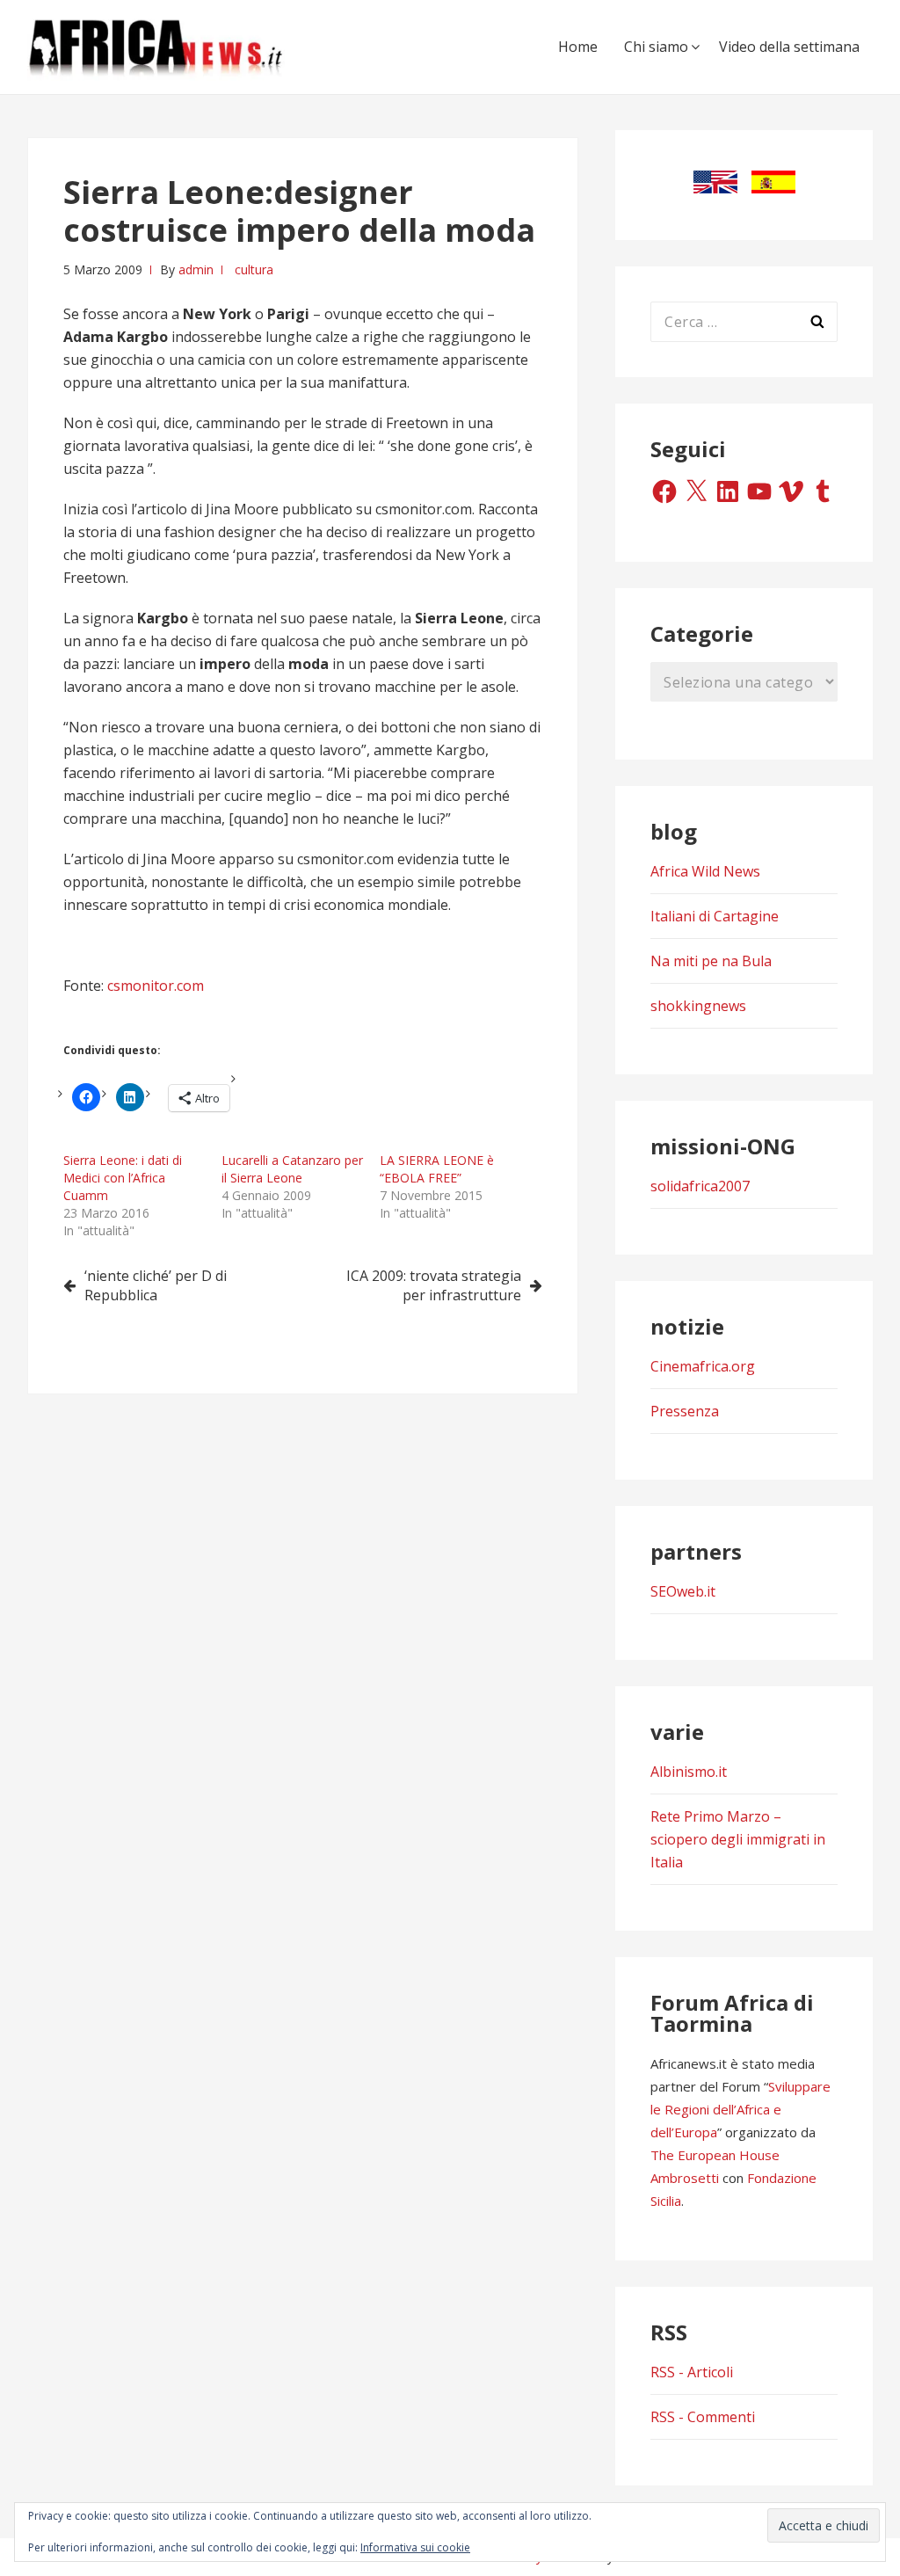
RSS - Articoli (692, 2372)
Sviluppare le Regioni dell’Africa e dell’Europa (740, 2109)
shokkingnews (698, 1006)
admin (196, 269)
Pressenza (685, 1411)
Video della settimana (789, 47)
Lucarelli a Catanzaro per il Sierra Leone (292, 1169)
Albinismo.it (689, 1772)
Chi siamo (656, 47)
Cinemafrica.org (703, 1366)
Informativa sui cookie (415, 2547)
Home (578, 47)
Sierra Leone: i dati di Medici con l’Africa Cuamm (123, 1178)
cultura (254, 269)
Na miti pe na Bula (711, 961)
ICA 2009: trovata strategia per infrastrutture (434, 1285)
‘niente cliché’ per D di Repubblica (156, 1285)
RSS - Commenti (703, 2417)
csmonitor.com (156, 986)
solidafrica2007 (700, 1186)
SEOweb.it (683, 1591)
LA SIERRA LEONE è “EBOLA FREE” (437, 1169)
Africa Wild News (705, 871)
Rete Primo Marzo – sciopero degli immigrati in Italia (738, 1839)
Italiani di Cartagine (715, 916)
